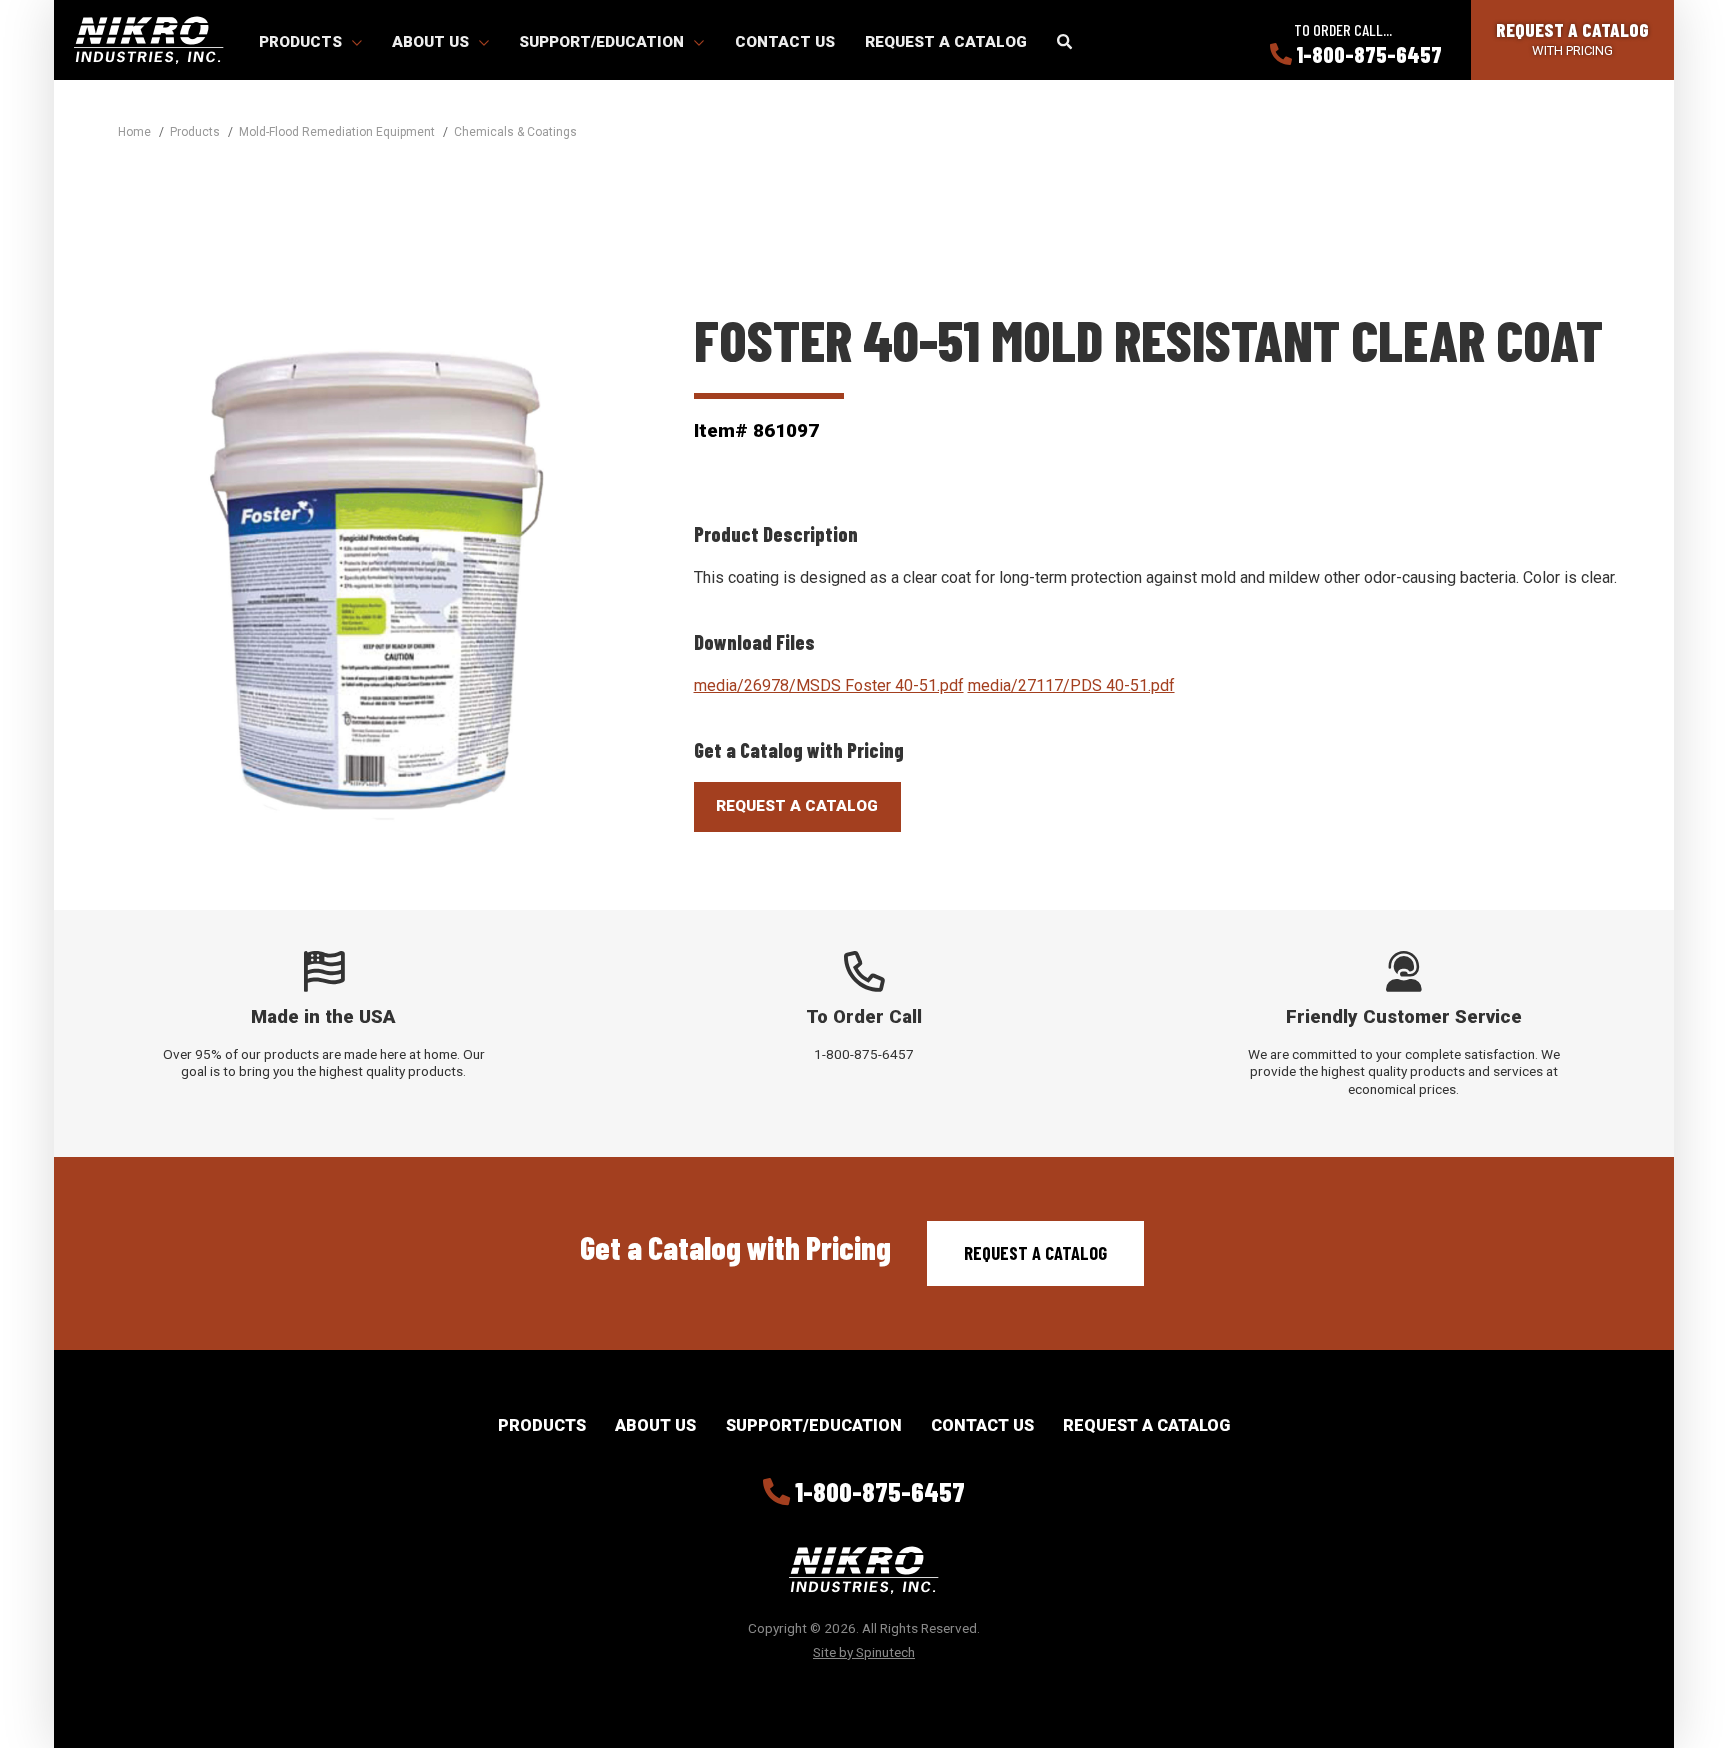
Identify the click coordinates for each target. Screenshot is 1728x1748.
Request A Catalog (797, 806)
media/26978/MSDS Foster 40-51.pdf (829, 685)
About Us (432, 42)
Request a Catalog (946, 42)
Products (302, 42)
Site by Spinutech (864, 1652)
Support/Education (603, 42)
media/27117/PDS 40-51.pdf (1071, 685)
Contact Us (785, 42)
